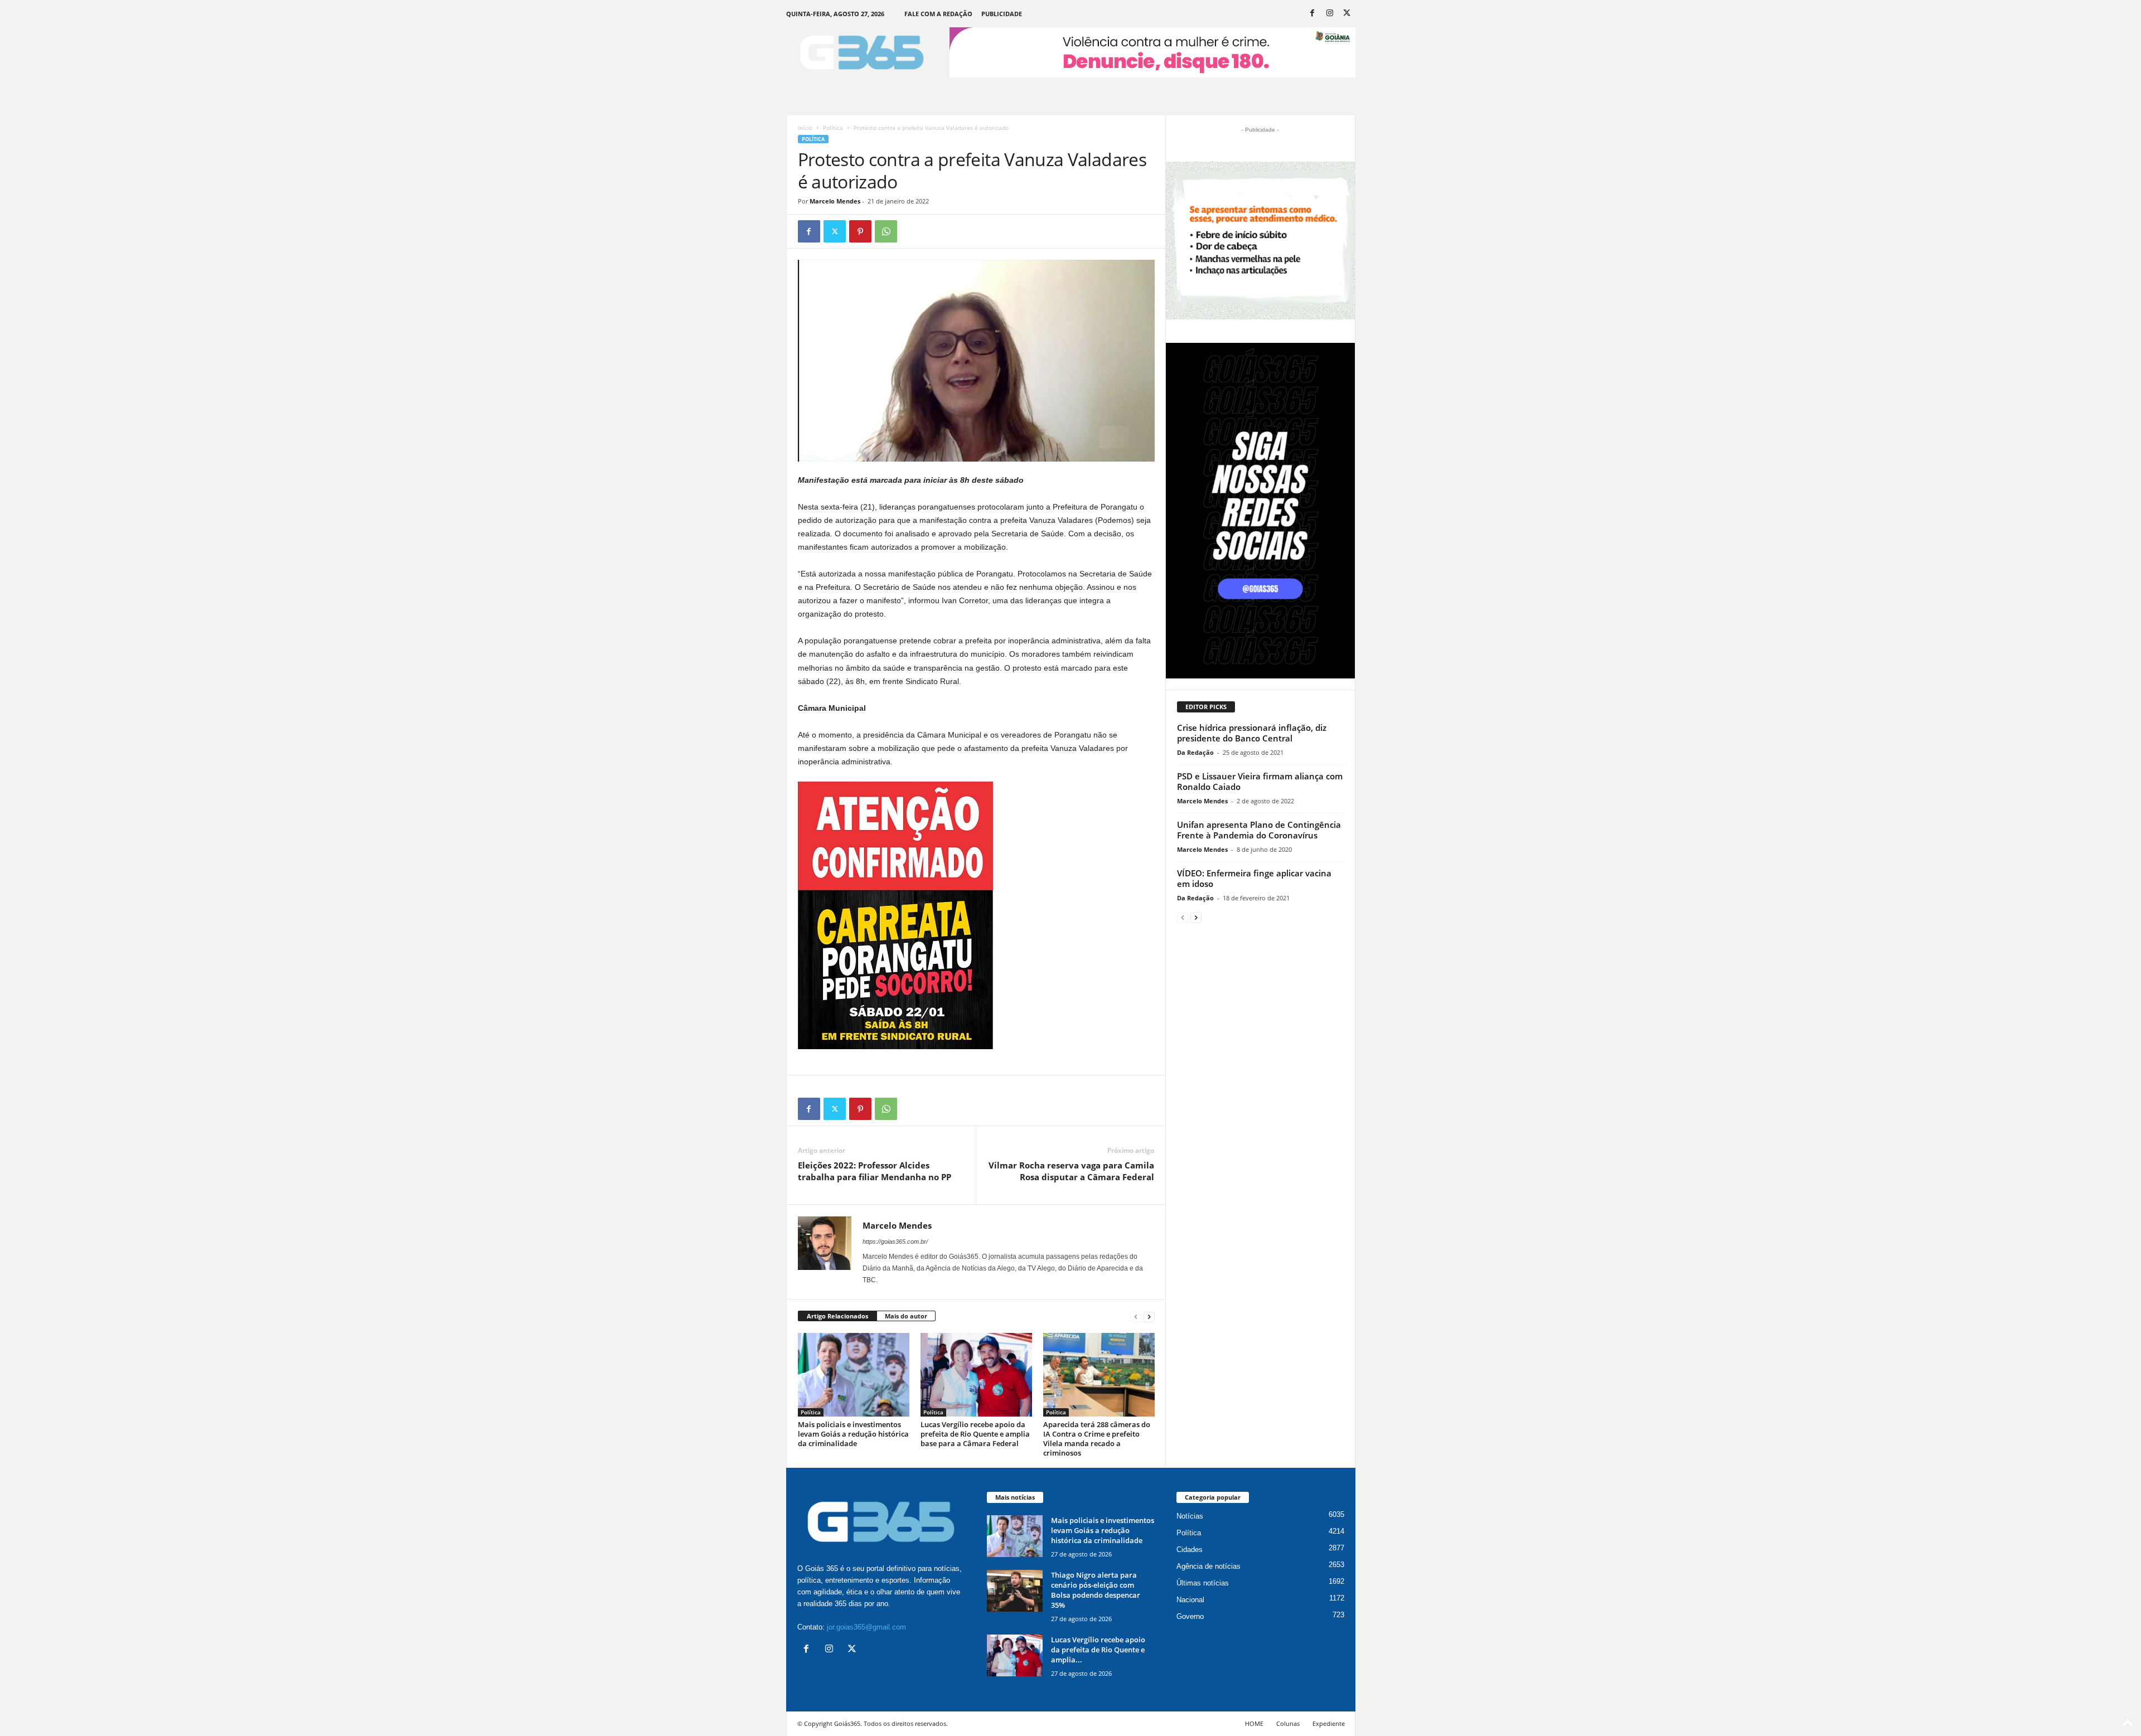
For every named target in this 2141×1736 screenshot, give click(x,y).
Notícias (1190, 1516)
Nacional (1190, 1600)
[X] (1347, 14)
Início (805, 128)
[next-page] (1149, 1316)
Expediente (1329, 1723)
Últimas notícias (1203, 1583)
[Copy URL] (912, 231)
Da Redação (1195, 752)
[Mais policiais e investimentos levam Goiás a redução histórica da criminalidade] (854, 1375)
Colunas (1288, 1723)
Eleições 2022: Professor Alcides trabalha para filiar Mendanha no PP (875, 1171)
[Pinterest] (860, 231)
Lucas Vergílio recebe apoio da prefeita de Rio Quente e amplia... (1098, 1650)
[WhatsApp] (886, 231)
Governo (1190, 1616)
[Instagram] (1330, 14)
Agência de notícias (1208, 1566)
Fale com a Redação (938, 14)
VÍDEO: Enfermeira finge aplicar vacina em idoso (1254, 878)
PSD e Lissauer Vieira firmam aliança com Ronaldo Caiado (1260, 781)
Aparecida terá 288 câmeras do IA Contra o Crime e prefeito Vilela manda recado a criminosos (1097, 1439)
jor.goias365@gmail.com (866, 1627)
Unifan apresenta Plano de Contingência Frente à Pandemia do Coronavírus (1259, 830)
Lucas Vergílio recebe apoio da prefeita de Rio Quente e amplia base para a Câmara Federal (975, 1434)
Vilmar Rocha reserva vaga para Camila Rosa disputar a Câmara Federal (1071, 1171)
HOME (1254, 1723)
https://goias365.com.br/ (895, 1242)
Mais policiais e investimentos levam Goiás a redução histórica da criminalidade (853, 1434)
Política (833, 128)
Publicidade (1002, 14)
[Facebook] (1312, 14)
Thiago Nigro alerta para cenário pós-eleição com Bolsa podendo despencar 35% (1096, 1590)
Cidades (1190, 1550)
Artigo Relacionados (837, 1316)
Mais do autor (906, 1316)
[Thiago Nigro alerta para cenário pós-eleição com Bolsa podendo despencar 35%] (1015, 1591)
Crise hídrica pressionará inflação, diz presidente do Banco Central (1252, 733)
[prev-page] (1136, 1316)
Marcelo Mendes (835, 201)
